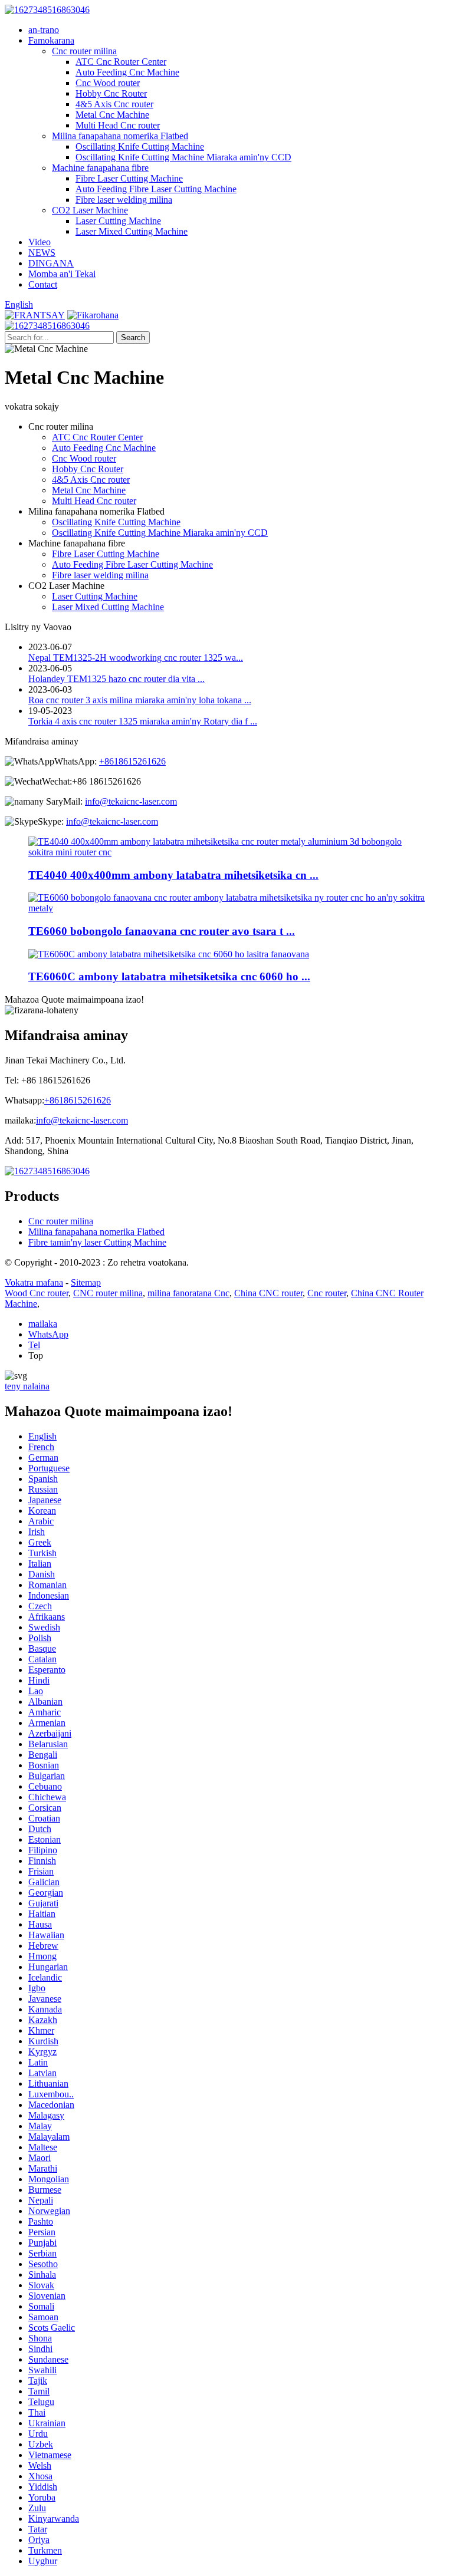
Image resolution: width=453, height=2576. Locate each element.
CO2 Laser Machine (90, 210)
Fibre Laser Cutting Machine (129, 178)
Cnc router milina (84, 51)
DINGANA (51, 263)
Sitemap (86, 1282)
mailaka (43, 1324)
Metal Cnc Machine (112, 115)
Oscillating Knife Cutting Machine (140, 146)
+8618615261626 (132, 761)
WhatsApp (48, 1334)
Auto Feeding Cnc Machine (127, 72)
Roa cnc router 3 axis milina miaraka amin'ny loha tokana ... (140, 700)
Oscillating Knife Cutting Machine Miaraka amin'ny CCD (183, 157)
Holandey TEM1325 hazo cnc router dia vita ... (116, 679)
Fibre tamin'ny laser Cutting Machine (97, 1242)
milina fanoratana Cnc (188, 1293)
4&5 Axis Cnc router (114, 104)
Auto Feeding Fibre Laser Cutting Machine (156, 189)
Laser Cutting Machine (118, 221)
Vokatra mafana (34, 1282)
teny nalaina (27, 1386)
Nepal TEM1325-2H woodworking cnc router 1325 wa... (136, 658)
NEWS (42, 253)
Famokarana (51, 40)
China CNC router (268, 1293)
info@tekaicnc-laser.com (131, 801)
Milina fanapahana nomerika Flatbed (120, 136)
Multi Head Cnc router (118, 125)
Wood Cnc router (37, 1293)
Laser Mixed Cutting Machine (132, 231)
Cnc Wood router (108, 83)
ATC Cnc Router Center (121, 62)
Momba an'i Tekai (62, 274)
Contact (43, 284)
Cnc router (327, 1293)
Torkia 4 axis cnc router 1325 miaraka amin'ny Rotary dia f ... (143, 721)
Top (36, 1355)
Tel (34, 1345)
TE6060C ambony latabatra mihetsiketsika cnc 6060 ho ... (169, 976)
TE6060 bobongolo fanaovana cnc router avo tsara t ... (162, 931)
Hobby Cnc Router (111, 93)
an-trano (44, 30)
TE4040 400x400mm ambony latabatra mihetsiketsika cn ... (173, 875)
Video (40, 242)
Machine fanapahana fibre (100, 168)
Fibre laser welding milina (124, 200)
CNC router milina (108, 1293)
